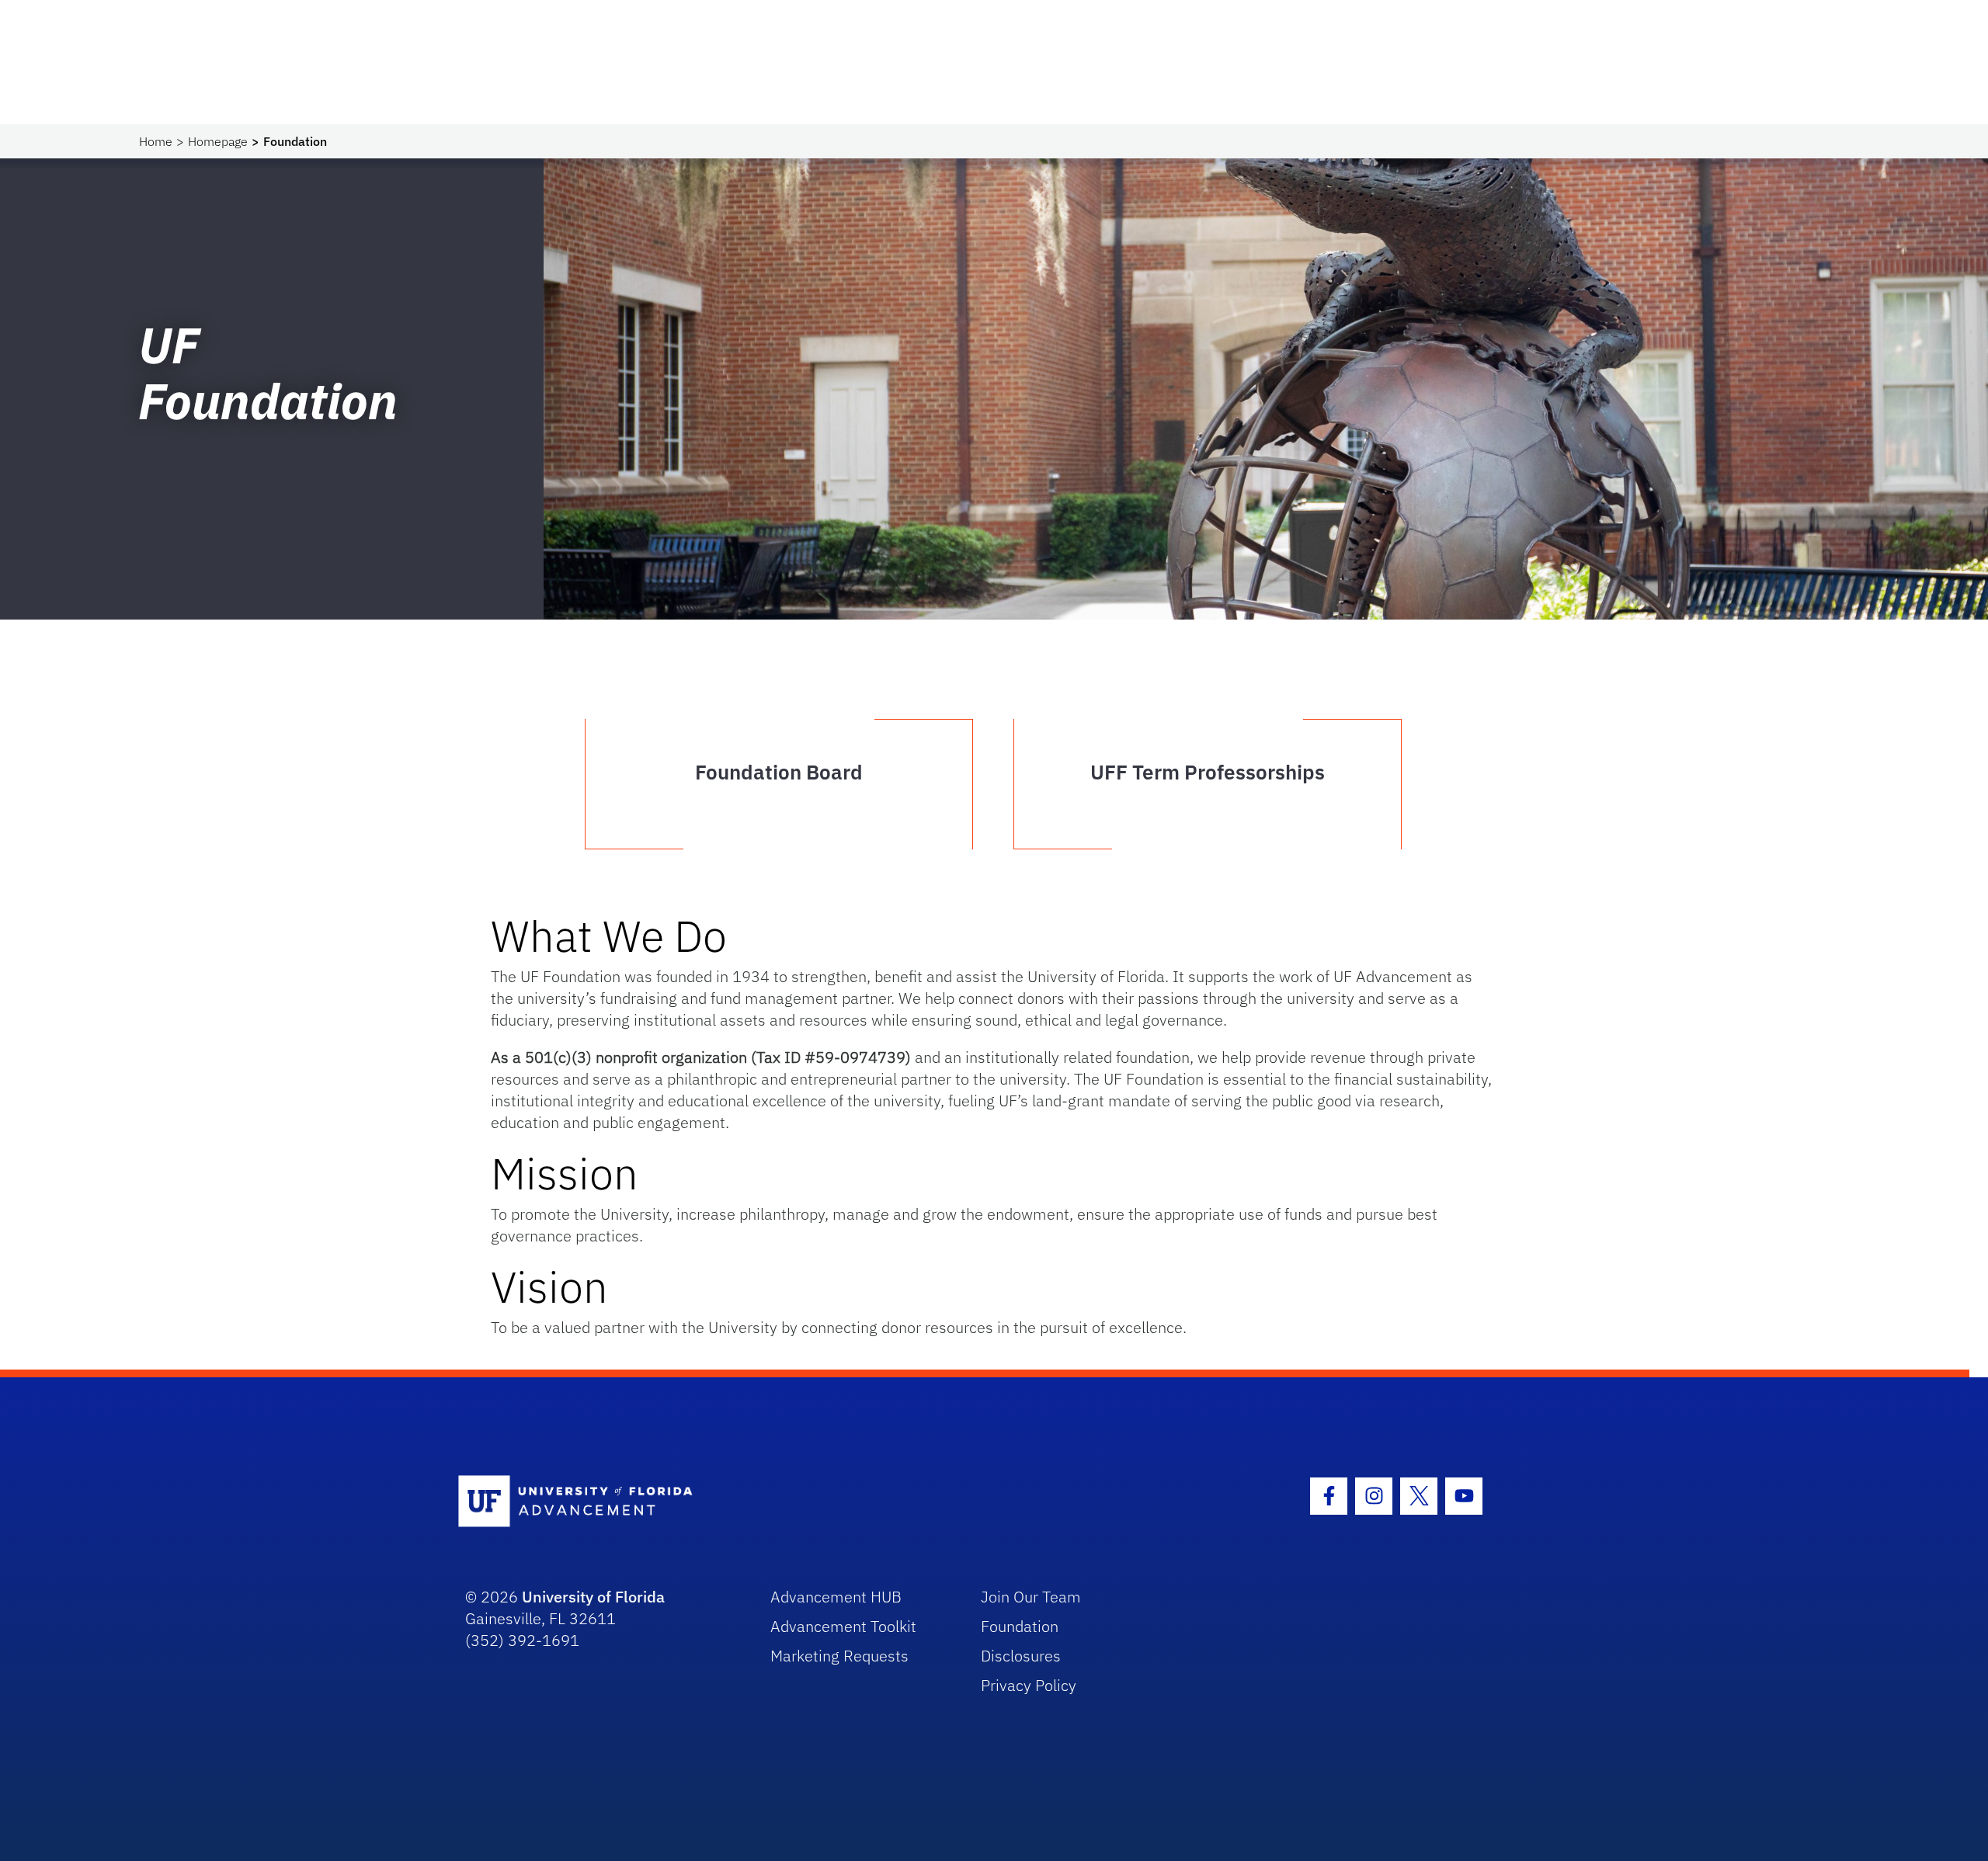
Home (156, 141)
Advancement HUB (836, 1597)
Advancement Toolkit (843, 1626)
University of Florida (593, 1597)
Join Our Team (1031, 1597)
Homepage (218, 141)
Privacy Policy (1029, 1685)
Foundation (1020, 1626)
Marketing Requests (839, 1656)
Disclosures (1021, 1656)
